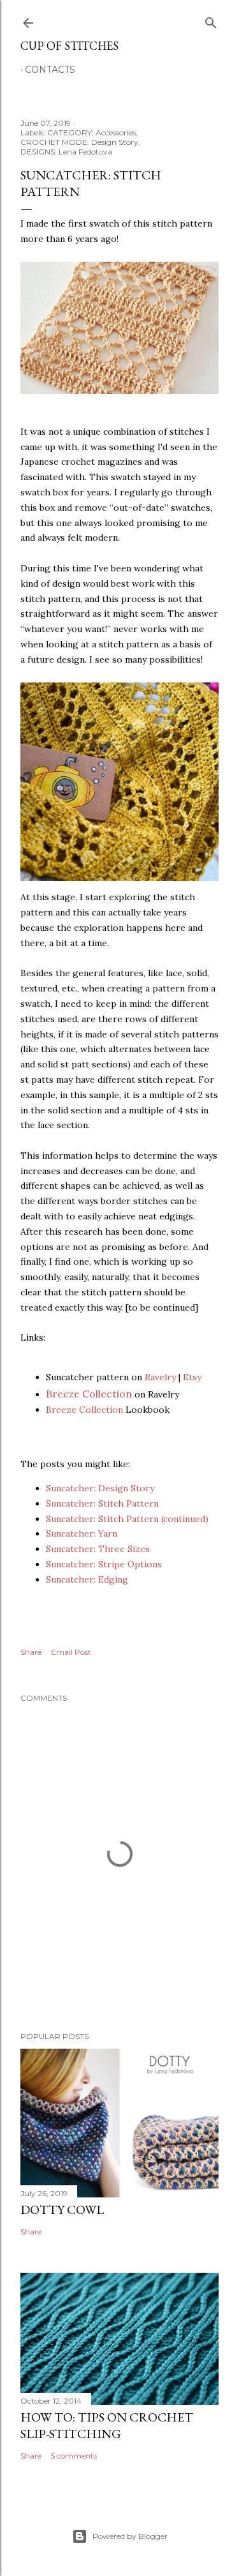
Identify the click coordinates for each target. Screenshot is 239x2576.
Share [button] (31, 1652)
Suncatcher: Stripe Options (104, 1564)
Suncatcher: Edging (87, 1579)
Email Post (71, 1652)
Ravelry (160, 1377)
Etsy (192, 1377)
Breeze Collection (89, 1394)
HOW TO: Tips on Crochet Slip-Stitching (107, 2425)
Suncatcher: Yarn (82, 1533)
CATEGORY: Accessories (91, 132)
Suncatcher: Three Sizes (98, 1549)
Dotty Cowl (62, 2210)
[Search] (211, 20)
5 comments (74, 2456)
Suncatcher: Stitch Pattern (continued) (127, 1519)
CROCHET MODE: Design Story (79, 142)
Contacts (50, 70)
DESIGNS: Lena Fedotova (66, 152)
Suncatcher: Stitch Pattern (102, 1503)
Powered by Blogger (130, 2536)
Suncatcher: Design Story (100, 1488)
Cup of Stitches (69, 46)
